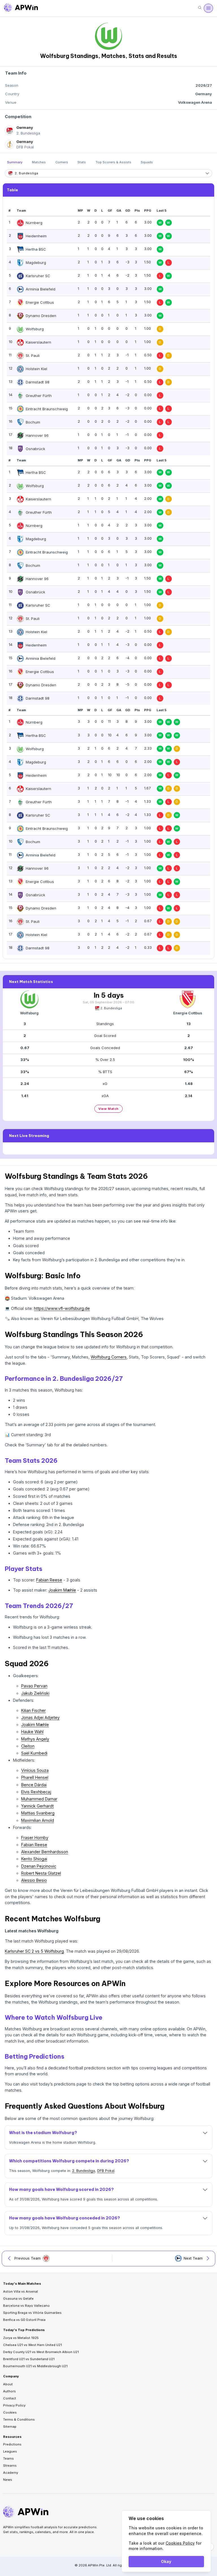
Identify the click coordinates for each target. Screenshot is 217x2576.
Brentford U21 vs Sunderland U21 (29, 2359)
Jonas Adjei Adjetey (40, 1717)
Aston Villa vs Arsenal (20, 2291)
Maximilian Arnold (38, 1820)
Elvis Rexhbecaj (36, 1792)
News (8, 2480)
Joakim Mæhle (62, 1590)
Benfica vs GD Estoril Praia (24, 2320)
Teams (8, 2458)
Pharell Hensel (35, 1777)
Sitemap (10, 2427)
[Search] (200, 8)
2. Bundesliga (111, 1008)
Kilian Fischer (33, 1710)
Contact (10, 2398)
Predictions (12, 2444)
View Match (108, 1109)
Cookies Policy (180, 2543)
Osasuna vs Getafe (18, 2299)
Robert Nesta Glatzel (41, 1873)
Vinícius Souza (35, 1770)
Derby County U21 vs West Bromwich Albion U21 (41, 2352)
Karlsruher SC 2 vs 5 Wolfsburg (34, 1951)
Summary (15, 162)
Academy (11, 2473)
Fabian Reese (49, 1580)
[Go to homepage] (21, 8)
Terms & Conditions (19, 2419)
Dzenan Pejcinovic (39, 1866)
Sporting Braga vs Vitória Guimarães (32, 2313)
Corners (62, 162)
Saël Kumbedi (34, 1753)
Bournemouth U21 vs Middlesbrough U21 (35, 2366)
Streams (10, 2466)
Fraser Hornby (35, 1838)
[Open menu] (208, 8)
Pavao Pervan (34, 1686)
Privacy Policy (14, 2405)
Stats (82, 162)
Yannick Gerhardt (37, 1806)
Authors (9, 2391)
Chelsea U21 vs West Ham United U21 (32, 2345)
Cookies (10, 2412)
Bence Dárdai (34, 1785)
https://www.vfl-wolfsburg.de (62, 1308)
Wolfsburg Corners (109, 1357)
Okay (166, 2561)
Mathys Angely (35, 1739)
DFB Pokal (106, 2171)
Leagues (10, 2451)
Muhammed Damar (39, 1799)
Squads (147, 162)
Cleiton (28, 1746)
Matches (39, 162)
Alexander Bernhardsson (45, 1852)
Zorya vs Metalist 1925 (21, 2338)
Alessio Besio (34, 1880)
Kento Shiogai (34, 1859)
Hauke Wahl (32, 1732)
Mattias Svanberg (38, 1813)
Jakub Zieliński (35, 1693)
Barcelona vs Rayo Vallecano (26, 2306)
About (8, 2384)
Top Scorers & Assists (113, 162)
